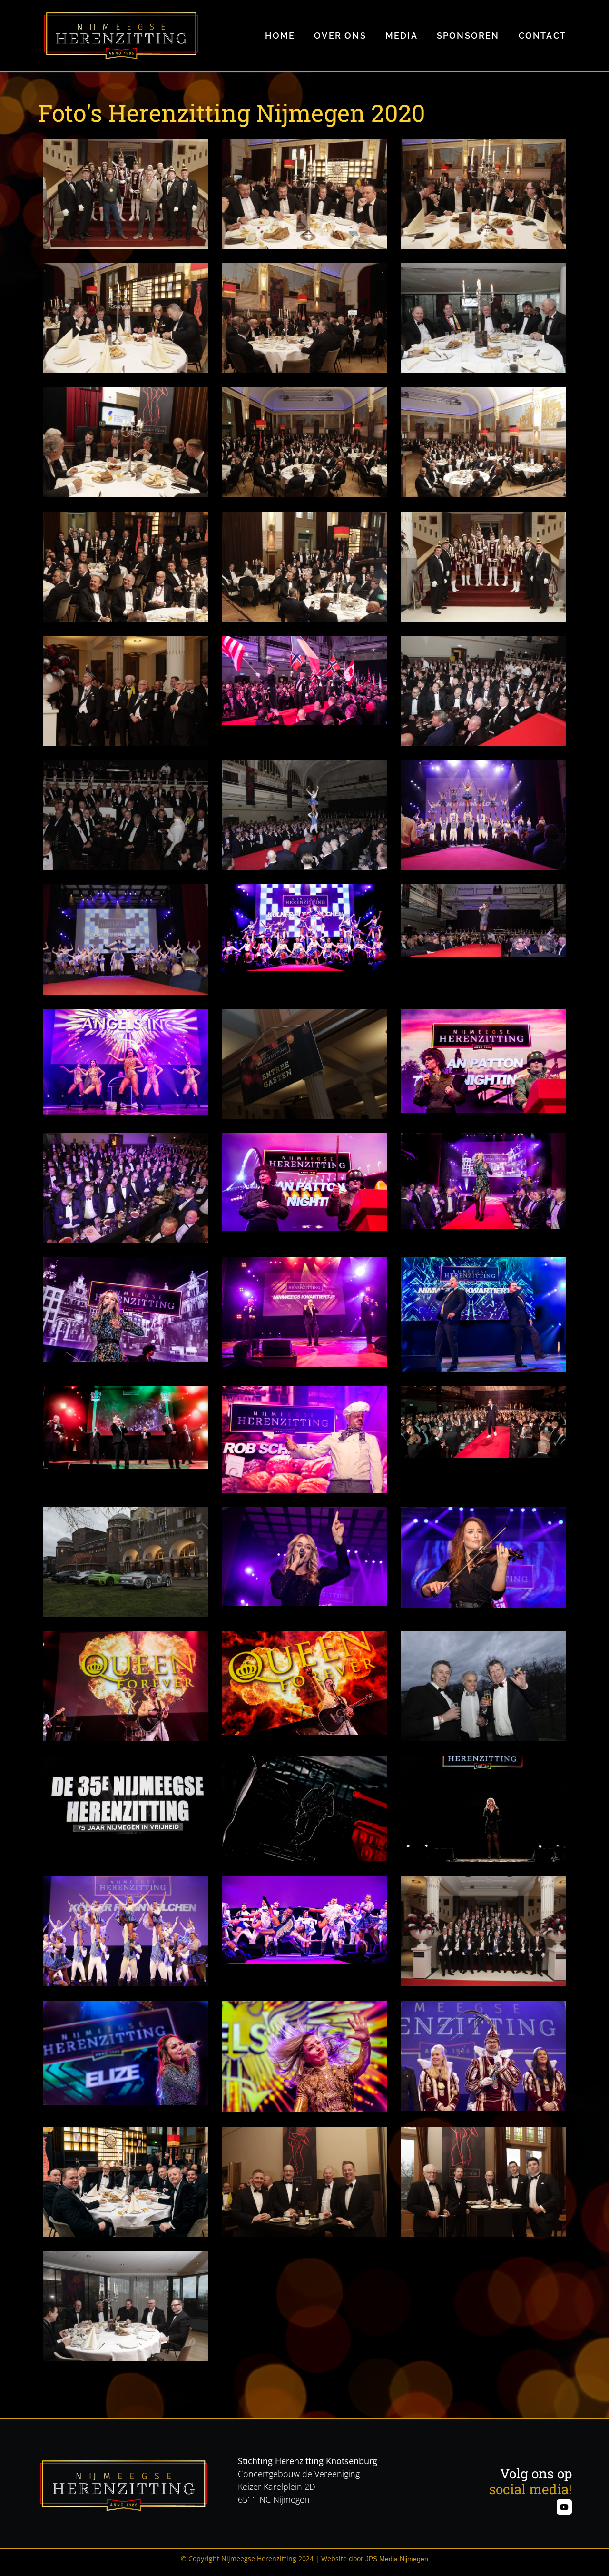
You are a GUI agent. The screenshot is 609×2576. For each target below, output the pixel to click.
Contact (542, 35)
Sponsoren (468, 35)
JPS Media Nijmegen (397, 2559)
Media (402, 35)
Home (280, 35)
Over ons (340, 35)
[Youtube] (564, 2507)
